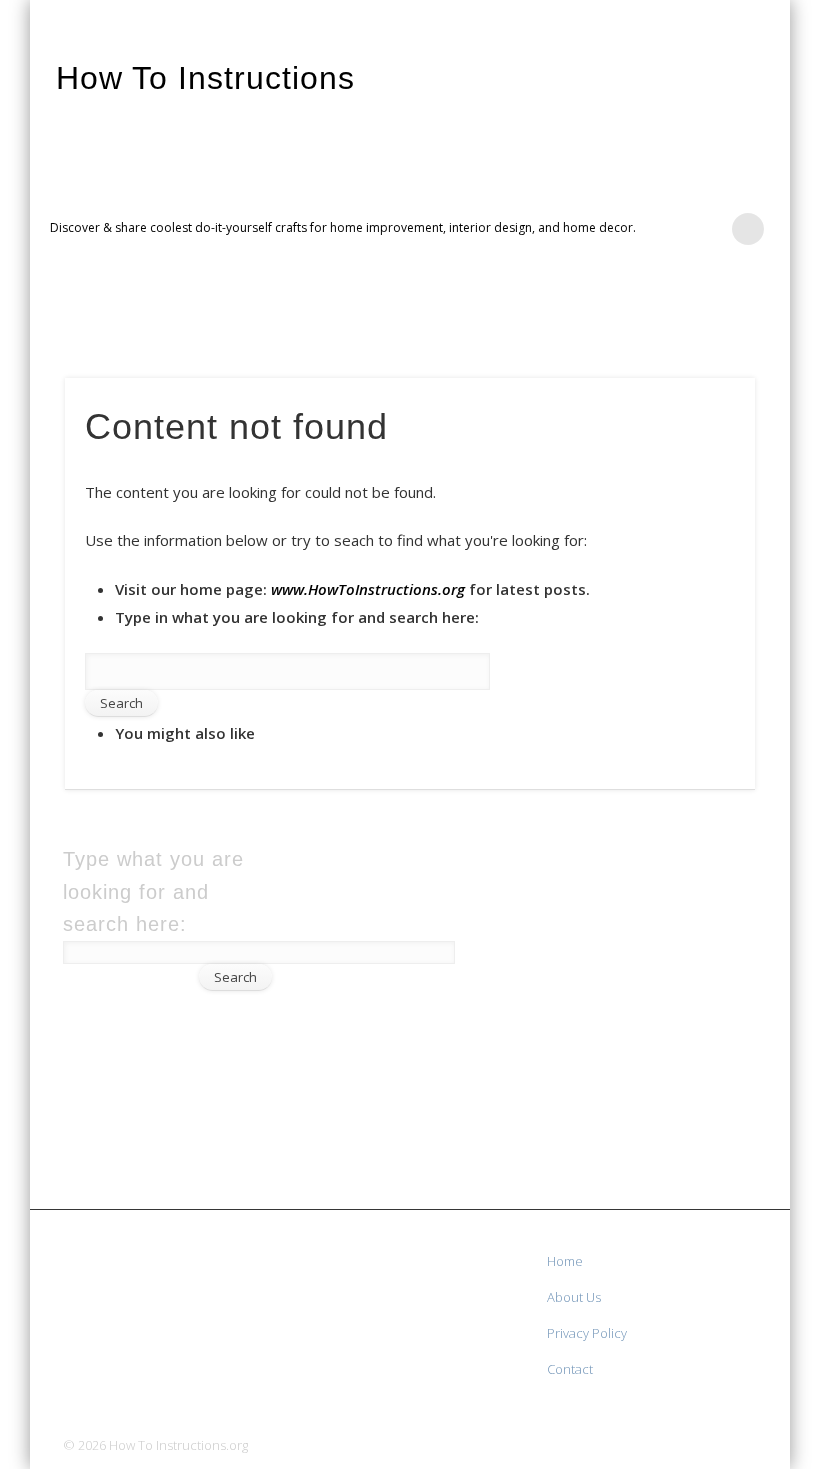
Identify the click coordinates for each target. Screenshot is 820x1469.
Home (565, 1261)
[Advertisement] (683, 1022)
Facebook (686, 321)
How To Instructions (205, 78)
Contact (570, 1369)
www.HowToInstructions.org (368, 589)
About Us (574, 1297)
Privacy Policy (587, 1333)
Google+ (768, 321)
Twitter (727, 321)
